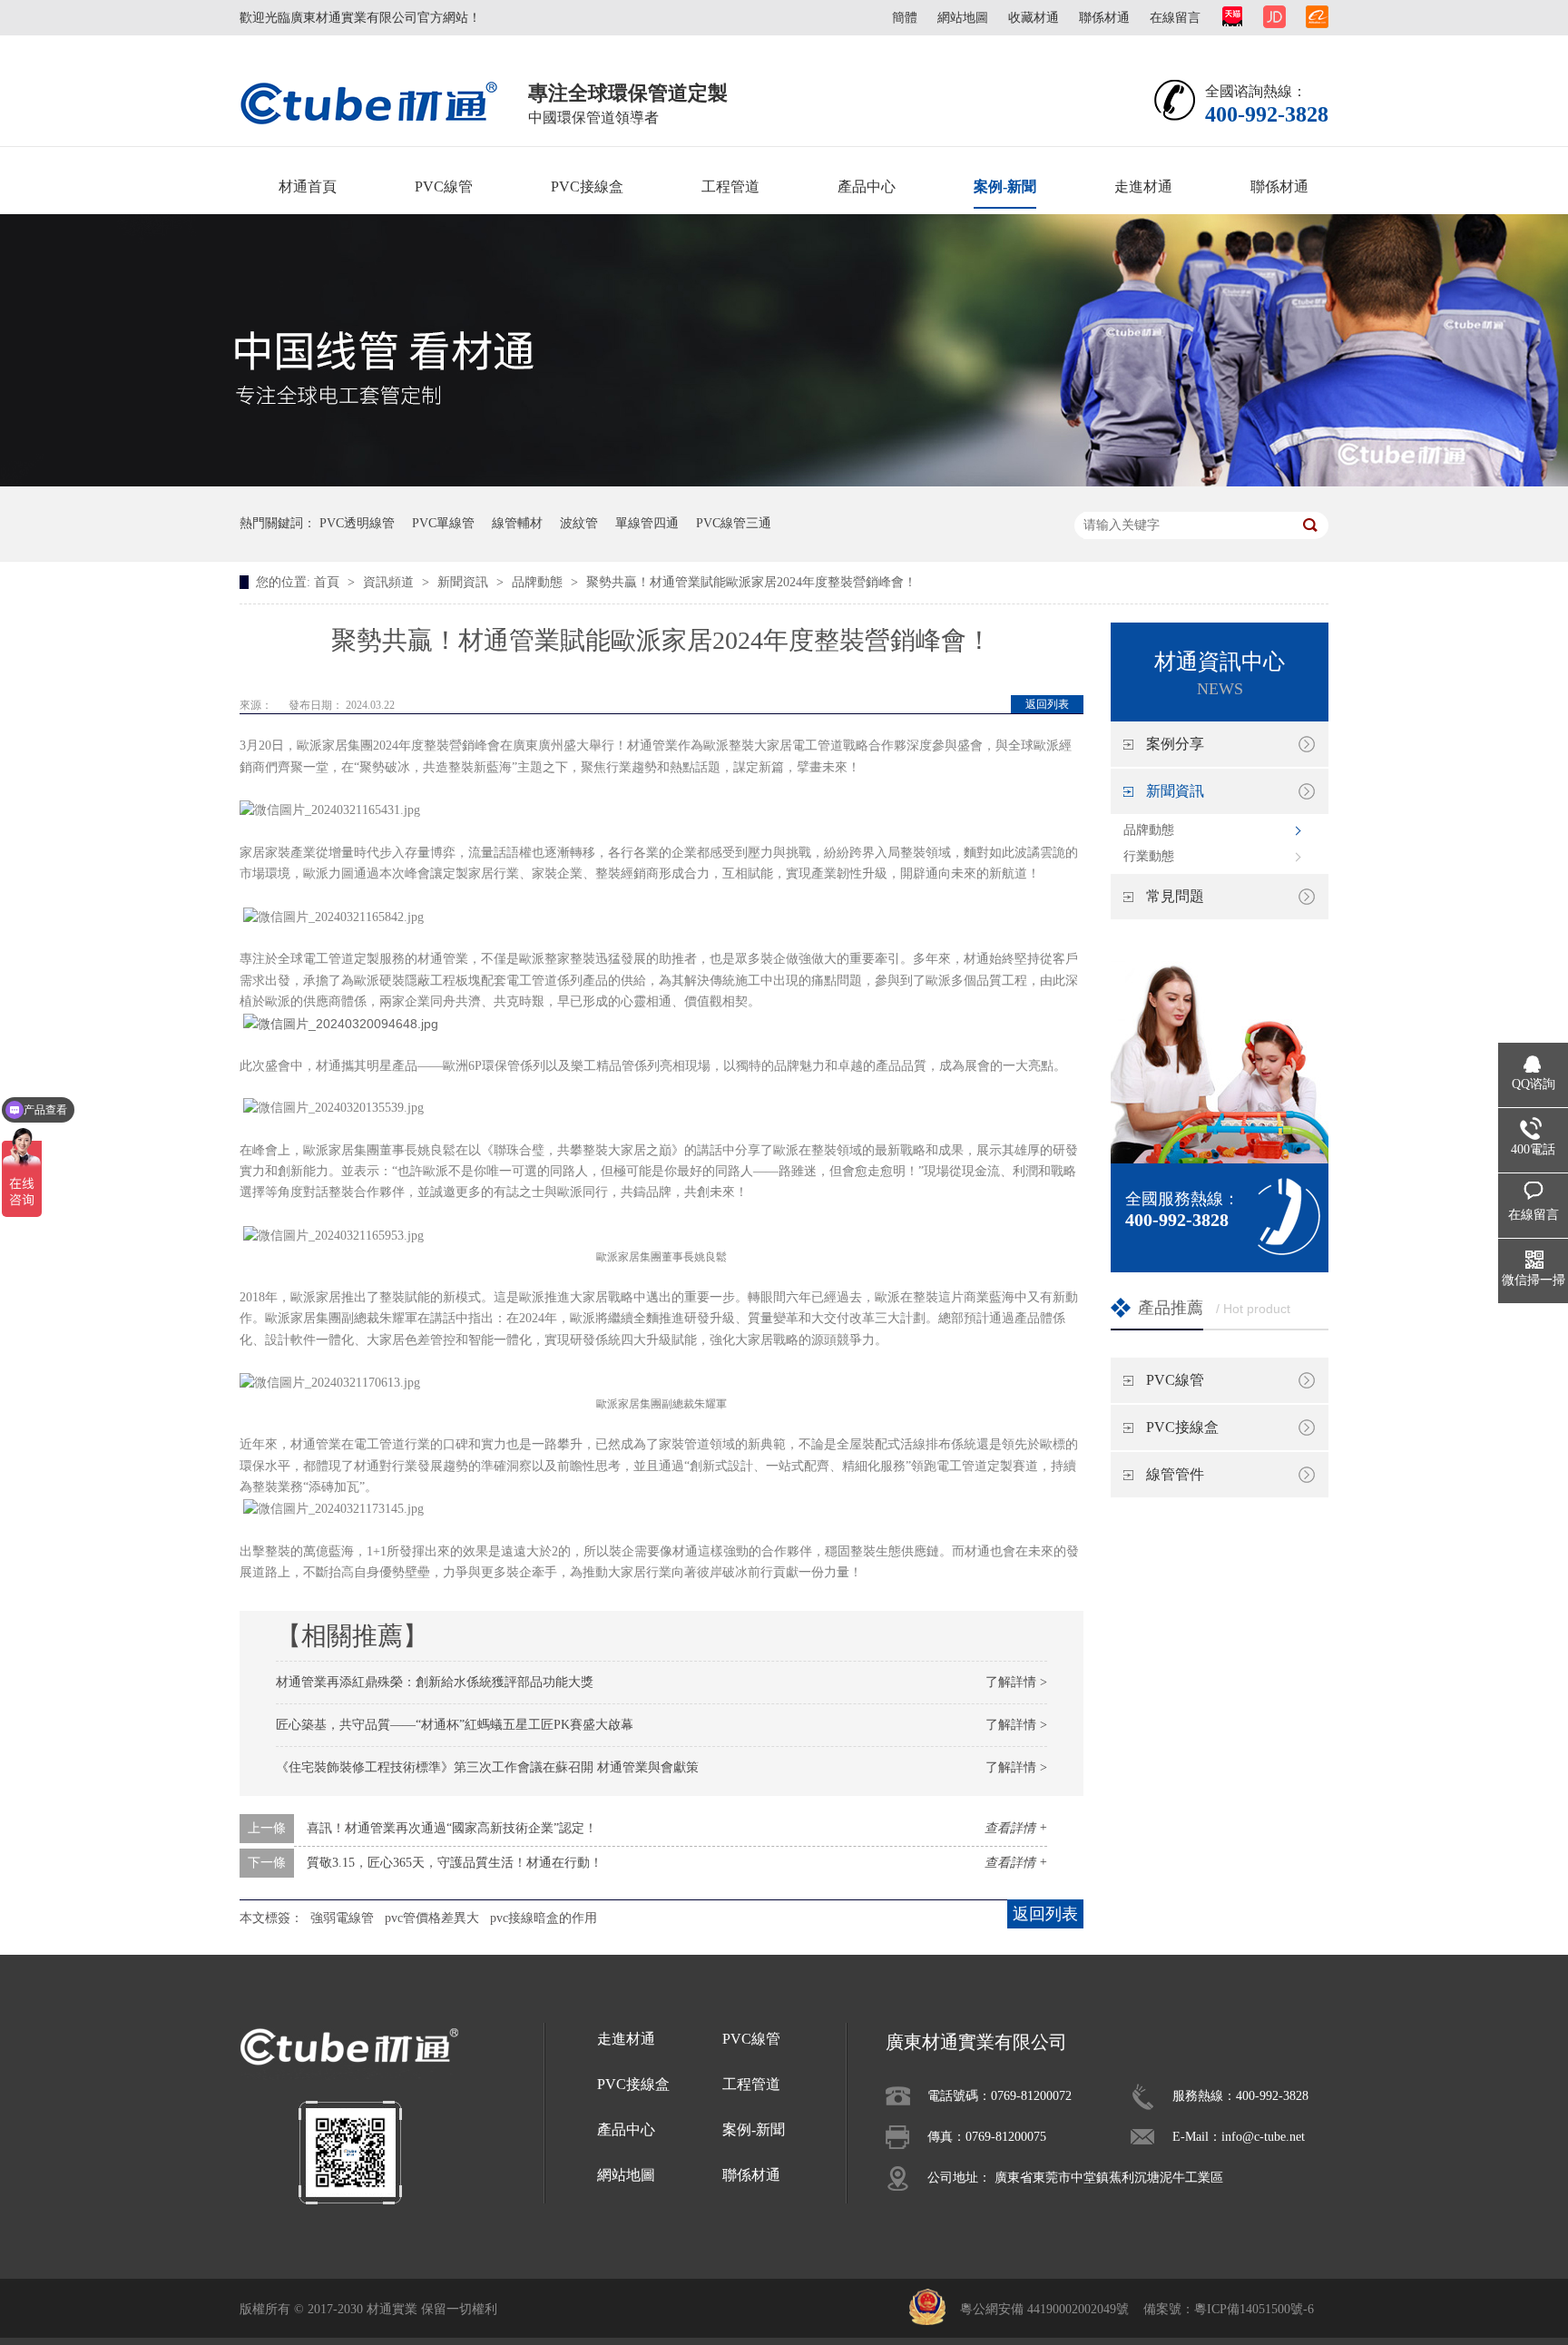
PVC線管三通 (734, 523)
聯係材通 (1104, 18)
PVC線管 (444, 186)
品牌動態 (539, 582)
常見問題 (1175, 896)
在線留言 (1175, 18)
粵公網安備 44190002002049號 (1044, 2309)
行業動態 (1149, 856)
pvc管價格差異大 (432, 1918)
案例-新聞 (1005, 186)
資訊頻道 (390, 582)
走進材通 (1143, 186)
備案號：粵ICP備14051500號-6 (1229, 2309)
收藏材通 (1034, 18)
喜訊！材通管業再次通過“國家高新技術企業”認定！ (452, 1828)
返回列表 (1047, 704)
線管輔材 (517, 523)
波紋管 (579, 523)
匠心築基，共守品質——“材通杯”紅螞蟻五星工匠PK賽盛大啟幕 (455, 1725)
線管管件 (1175, 1474)
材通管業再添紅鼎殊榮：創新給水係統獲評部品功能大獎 (435, 1682)
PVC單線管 (443, 523)
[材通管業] (369, 102)
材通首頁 (308, 186)
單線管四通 (647, 523)
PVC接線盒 (587, 186)
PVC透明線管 (357, 523)
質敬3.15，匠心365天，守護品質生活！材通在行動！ (455, 1863)
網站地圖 (963, 18)
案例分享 (1175, 744)
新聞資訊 (465, 582)
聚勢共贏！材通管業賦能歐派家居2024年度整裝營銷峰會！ (751, 582)
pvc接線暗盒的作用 (544, 1918)
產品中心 (867, 186)
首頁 (328, 582)
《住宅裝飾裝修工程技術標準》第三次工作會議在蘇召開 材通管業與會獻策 (487, 1767)
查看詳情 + (1016, 1828)
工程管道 (730, 186)
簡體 (905, 18)
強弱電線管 (342, 1918)
